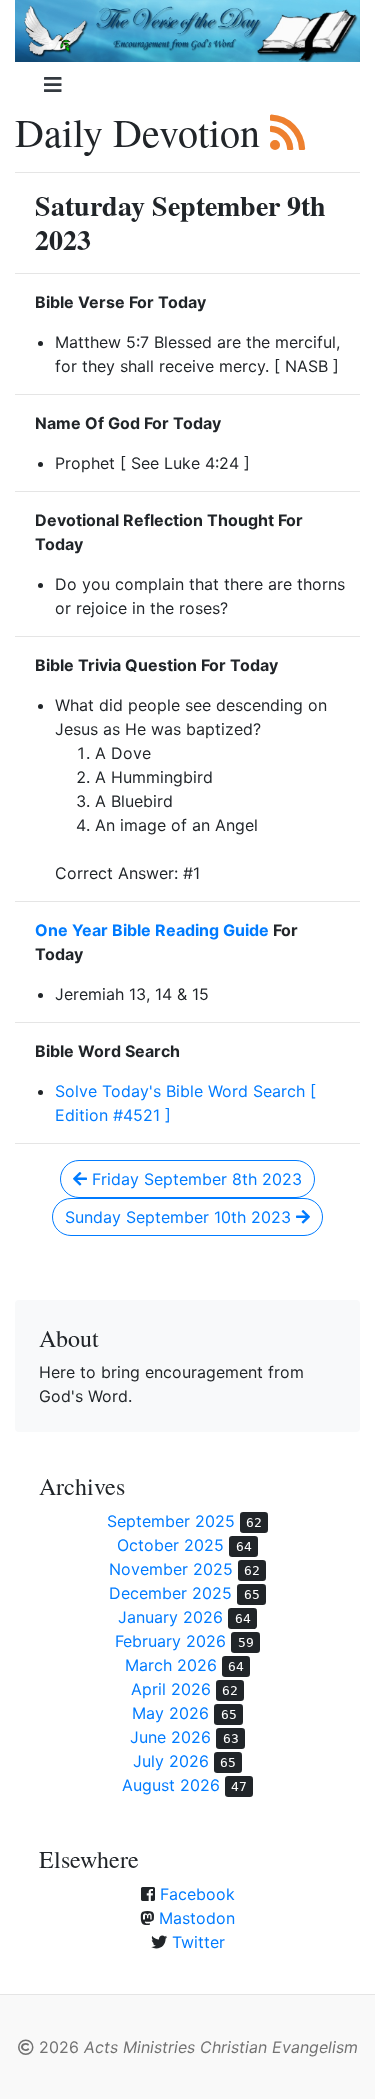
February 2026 (170, 1641)
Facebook (197, 1894)
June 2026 (170, 1737)
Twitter (198, 1942)
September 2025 (171, 1521)
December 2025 (170, 1593)
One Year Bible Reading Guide (152, 930)
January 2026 (170, 1617)
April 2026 (171, 1689)
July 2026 (171, 1761)
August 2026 (171, 1785)
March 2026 (171, 1665)
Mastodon (197, 1918)
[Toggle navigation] (53, 85)
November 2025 (171, 1569)
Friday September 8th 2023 (194, 1179)
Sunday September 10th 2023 (180, 1217)
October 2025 (170, 1545)
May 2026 (170, 1713)
